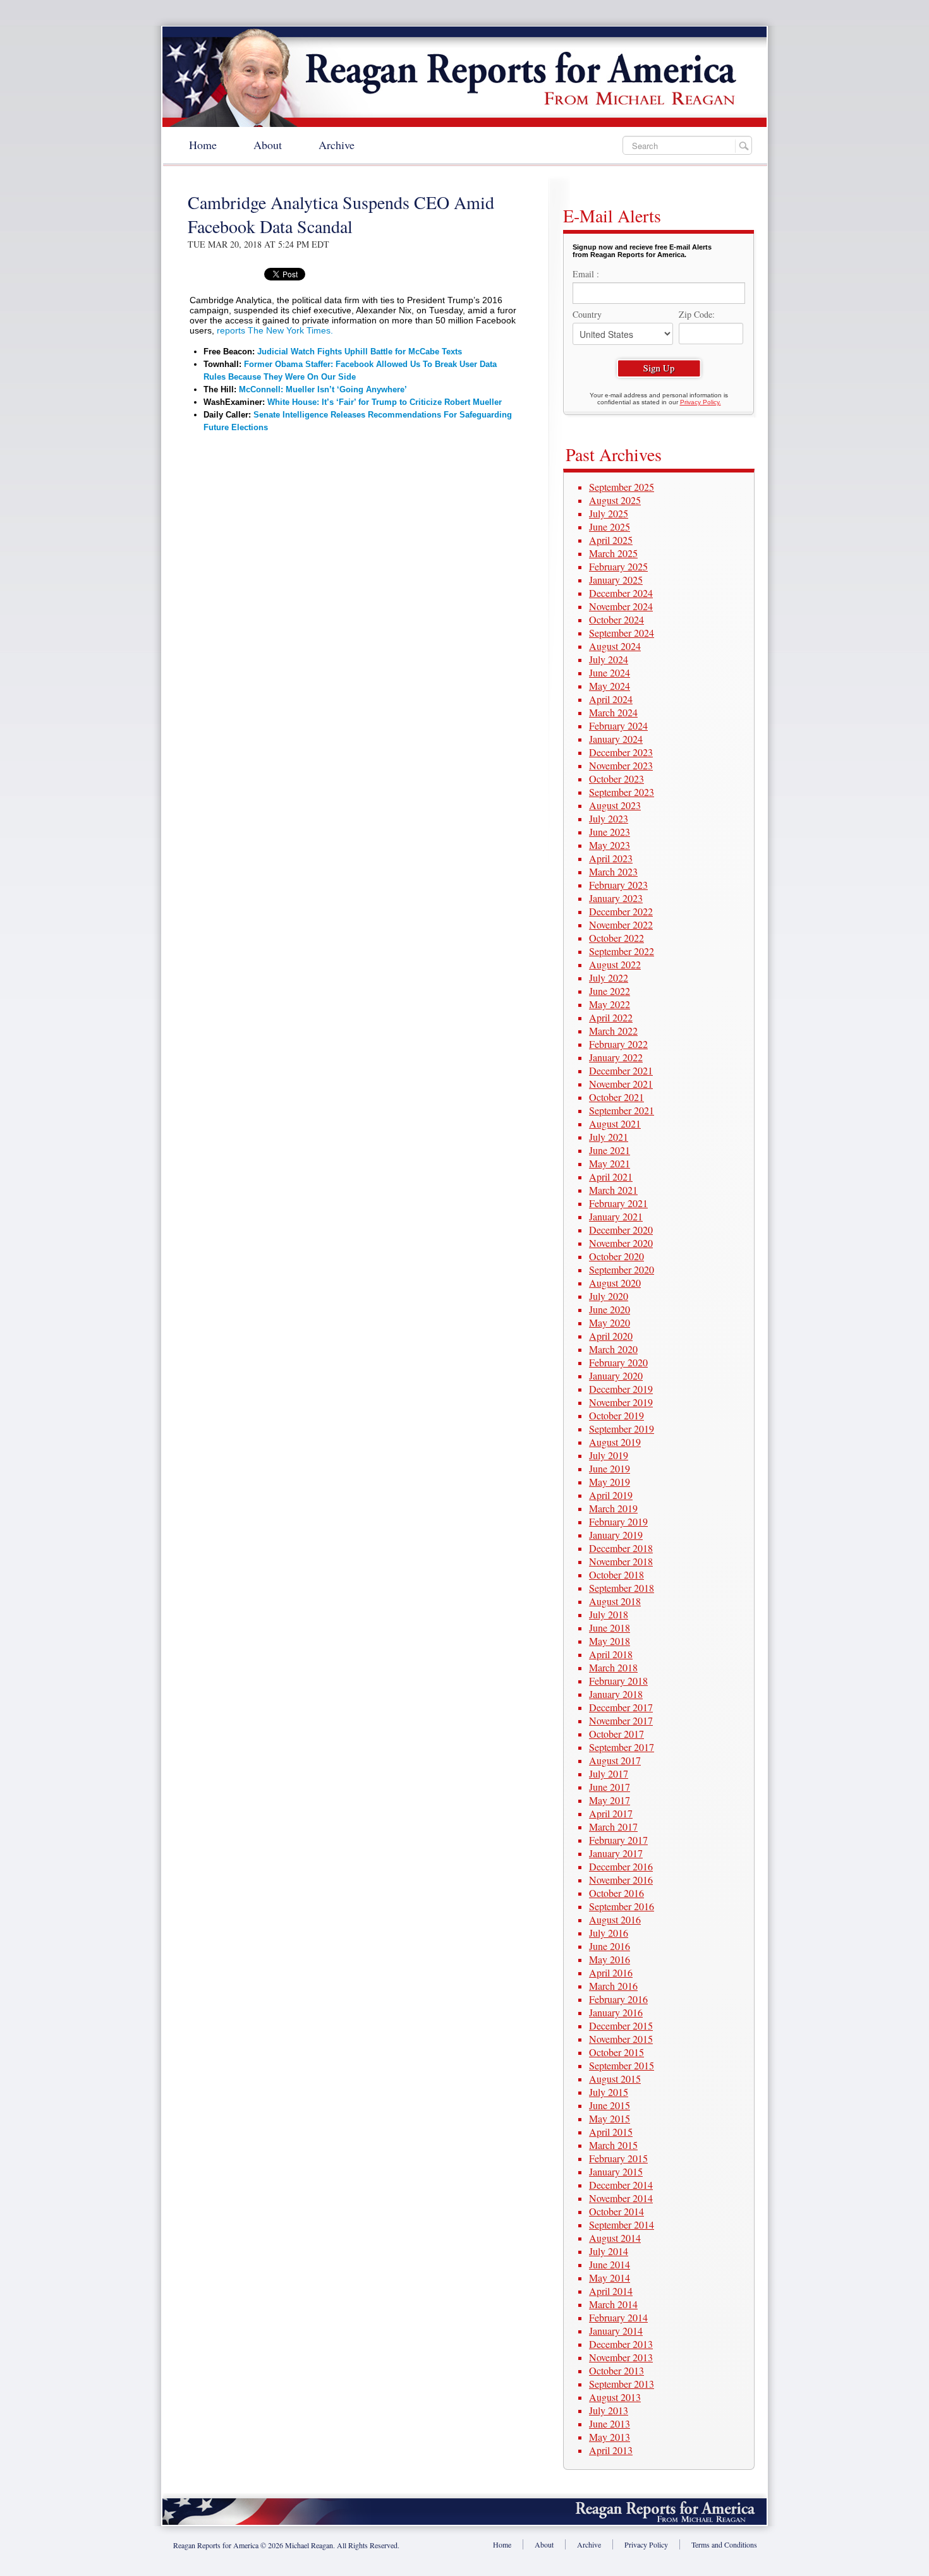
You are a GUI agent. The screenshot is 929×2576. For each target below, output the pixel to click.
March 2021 (613, 1190)
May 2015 (610, 2118)
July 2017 (609, 1773)
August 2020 (615, 1283)
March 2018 (613, 1667)
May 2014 (610, 2278)
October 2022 (616, 938)
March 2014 (613, 2304)
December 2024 (621, 593)
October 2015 (616, 2052)
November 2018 (621, 1561)
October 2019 (616, 1415)
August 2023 (615, 805)
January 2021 (616, 1216)
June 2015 (610, 2105)
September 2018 (622, 1588)
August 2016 (615, 1919)
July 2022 (609, 978)
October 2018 (616, 1574)
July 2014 (609, 2251)
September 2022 (622, 951)
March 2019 (613, 1508)
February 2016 (618, 1999)
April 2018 (611, 1654)
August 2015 (615, 2079)
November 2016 (621, 1880)
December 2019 (621, 1389)
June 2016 (610, 1946)
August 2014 (615, 2238)
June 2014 (610, 2264)
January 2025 (616, 580)
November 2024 (621, 606)
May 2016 (610, 1959)
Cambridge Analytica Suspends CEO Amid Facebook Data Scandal (341, 214)
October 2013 (616, 2370)
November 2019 (621, 1402)
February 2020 (618, 1362)
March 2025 (613, 553)
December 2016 (621, 1866)
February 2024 (618, 725)
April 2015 (611, 2132)
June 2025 (610, 527)
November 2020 (621, 1243)
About (268, 145)
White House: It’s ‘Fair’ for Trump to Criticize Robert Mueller (385, 402)
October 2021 (616, 1097)
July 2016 (609, 1933)
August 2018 (615, 1601)
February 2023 (618, 885)
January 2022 (616, 1057)
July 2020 (609, 1296)
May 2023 (610, 845)
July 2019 (609, 1455)
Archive (337, 145)
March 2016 (613, 1986)
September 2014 (622, 2224)
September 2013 (622, 2384)
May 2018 (610, 1641)
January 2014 (616, 2331)
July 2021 (609, 1137)
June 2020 (610, 1309)
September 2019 (622, 1429)
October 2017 (616, 1734)
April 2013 (611, 2450)
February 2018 (618, 1681)
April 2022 (611, 1017)
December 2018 (621, 1548)
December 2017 (621, 1707)
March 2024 (613, 712)
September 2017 (622, 1747)
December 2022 (621, 911)
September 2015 (622, 2065)
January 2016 (616, 2012)
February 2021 (618, 1203)
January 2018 (616, 1694)
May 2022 (610, 1004)
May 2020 (610, 1322)
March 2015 (613, 2145)
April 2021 (611, 1177)
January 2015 (616, 2171)
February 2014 (618, 2317)
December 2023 (621, 752)
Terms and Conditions (724, 2544)
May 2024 (610, 686)
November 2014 (621, 2198)
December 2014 (621, 2185)
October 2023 (616, 779)
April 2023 (611, 858)
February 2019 (618, 1521)
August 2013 (615, 2397)
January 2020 (616, 1375)
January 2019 (616, 1535)
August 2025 (615, 500)
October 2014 (616, 2211)
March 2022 (613, 1031)
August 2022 (615, 964)
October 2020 (616, 1256)
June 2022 (610, 991)
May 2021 (610, 1163)
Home (203, 145)
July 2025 (609, 513)
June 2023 (610, 832)
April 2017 (611, 1813)
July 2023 (609, 818)
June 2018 (610, 1628)
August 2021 (615, 1123)
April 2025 (611, 540)
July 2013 (609, 2410)
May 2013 (610, 2437)
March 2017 (613, 1827)
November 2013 (621, 2357)
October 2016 (616, 1893)
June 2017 (610, 1787)
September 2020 (622, 1269)
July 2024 (609, 659)
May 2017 (610, 1800)
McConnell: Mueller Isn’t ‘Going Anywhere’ (323, 389)
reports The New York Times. (275, 330)
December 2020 (621, 1230)
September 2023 (622, 792)
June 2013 (610, 2423)
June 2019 (610, 1468)
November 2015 (621, 2039)
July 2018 (609, 1614)
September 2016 (622, 1906)
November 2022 (621, 924)
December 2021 (621, 1070)
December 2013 (621, 2344)
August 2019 (615, 1442)
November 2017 (621, 1720)
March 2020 (613, 1349)
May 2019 (610, 1482)
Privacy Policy (646, 2544)
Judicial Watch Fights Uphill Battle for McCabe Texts (360, 352)
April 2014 (611, 2291)
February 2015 (618, 2158)
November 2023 (621, 765)
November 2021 (621, 1084)
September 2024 (622, 633)
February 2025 (618, 566)
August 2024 (615, 646)
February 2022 (618, 1044)
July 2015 (609, 2092)
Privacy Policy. (701, 402)
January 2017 (616, 1853)
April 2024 (611, 699)
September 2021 (622, 1110)
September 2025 (622, 487)
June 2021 (610, 1150)
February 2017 (618, 1840)
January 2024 (616, 739)
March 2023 (613, 871)
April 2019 (611, 1495)
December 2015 (621, 2025)
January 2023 (616, 898)
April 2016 (611, 1972)
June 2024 (610, 672)
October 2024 (616, 619)
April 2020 (611, 1336)
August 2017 (615, 1760)
